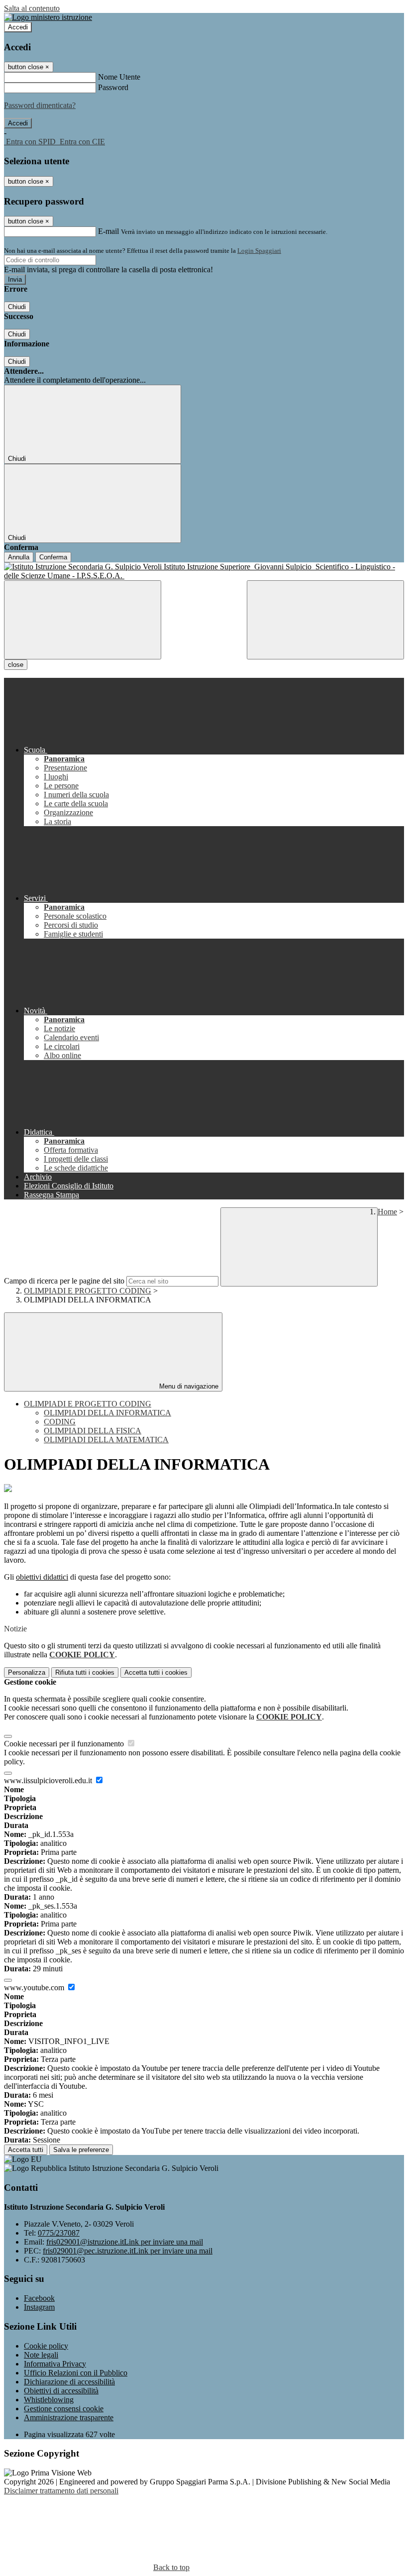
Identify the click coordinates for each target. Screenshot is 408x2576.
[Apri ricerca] (325, 620)
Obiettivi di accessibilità (61, 2391)
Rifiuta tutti (85, 1672)
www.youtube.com (35, 1987)
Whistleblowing (49, 2400)
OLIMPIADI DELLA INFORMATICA (107, 1413)
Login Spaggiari (259, 251)
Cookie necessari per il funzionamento (65, 1744)
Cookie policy (46, 2346)
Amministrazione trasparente (69, 2417)
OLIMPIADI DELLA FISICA (93, 1431)
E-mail (108, 231)
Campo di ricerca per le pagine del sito (64, 1281)
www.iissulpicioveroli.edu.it (49, 1780)
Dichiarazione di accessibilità (69, 2382)
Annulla (19, 557)
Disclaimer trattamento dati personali (61, 2491)
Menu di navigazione (188, 1386)
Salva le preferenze (81, 2150)
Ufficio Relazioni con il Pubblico (76, 2373)
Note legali (41, 2355)
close (16, 665)
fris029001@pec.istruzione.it (128, 2251)
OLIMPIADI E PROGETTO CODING (88, 1291)
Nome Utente (119, 77)
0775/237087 (59, 2233)
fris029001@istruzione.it (125, 2242)
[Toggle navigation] (83, 620)
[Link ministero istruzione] (48, 17)
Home (387, 1212)
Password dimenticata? (40, 105)
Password (113, 87)
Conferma (53, 557)
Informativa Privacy (55, 2364)
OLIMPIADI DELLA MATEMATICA (106, 1440)
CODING (60, 1422)
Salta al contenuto (32, 8)
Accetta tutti (156, 1672)
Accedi (18, 27)
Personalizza (27, 1672)
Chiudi (17, 307)
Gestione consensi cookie (64, 2409)
